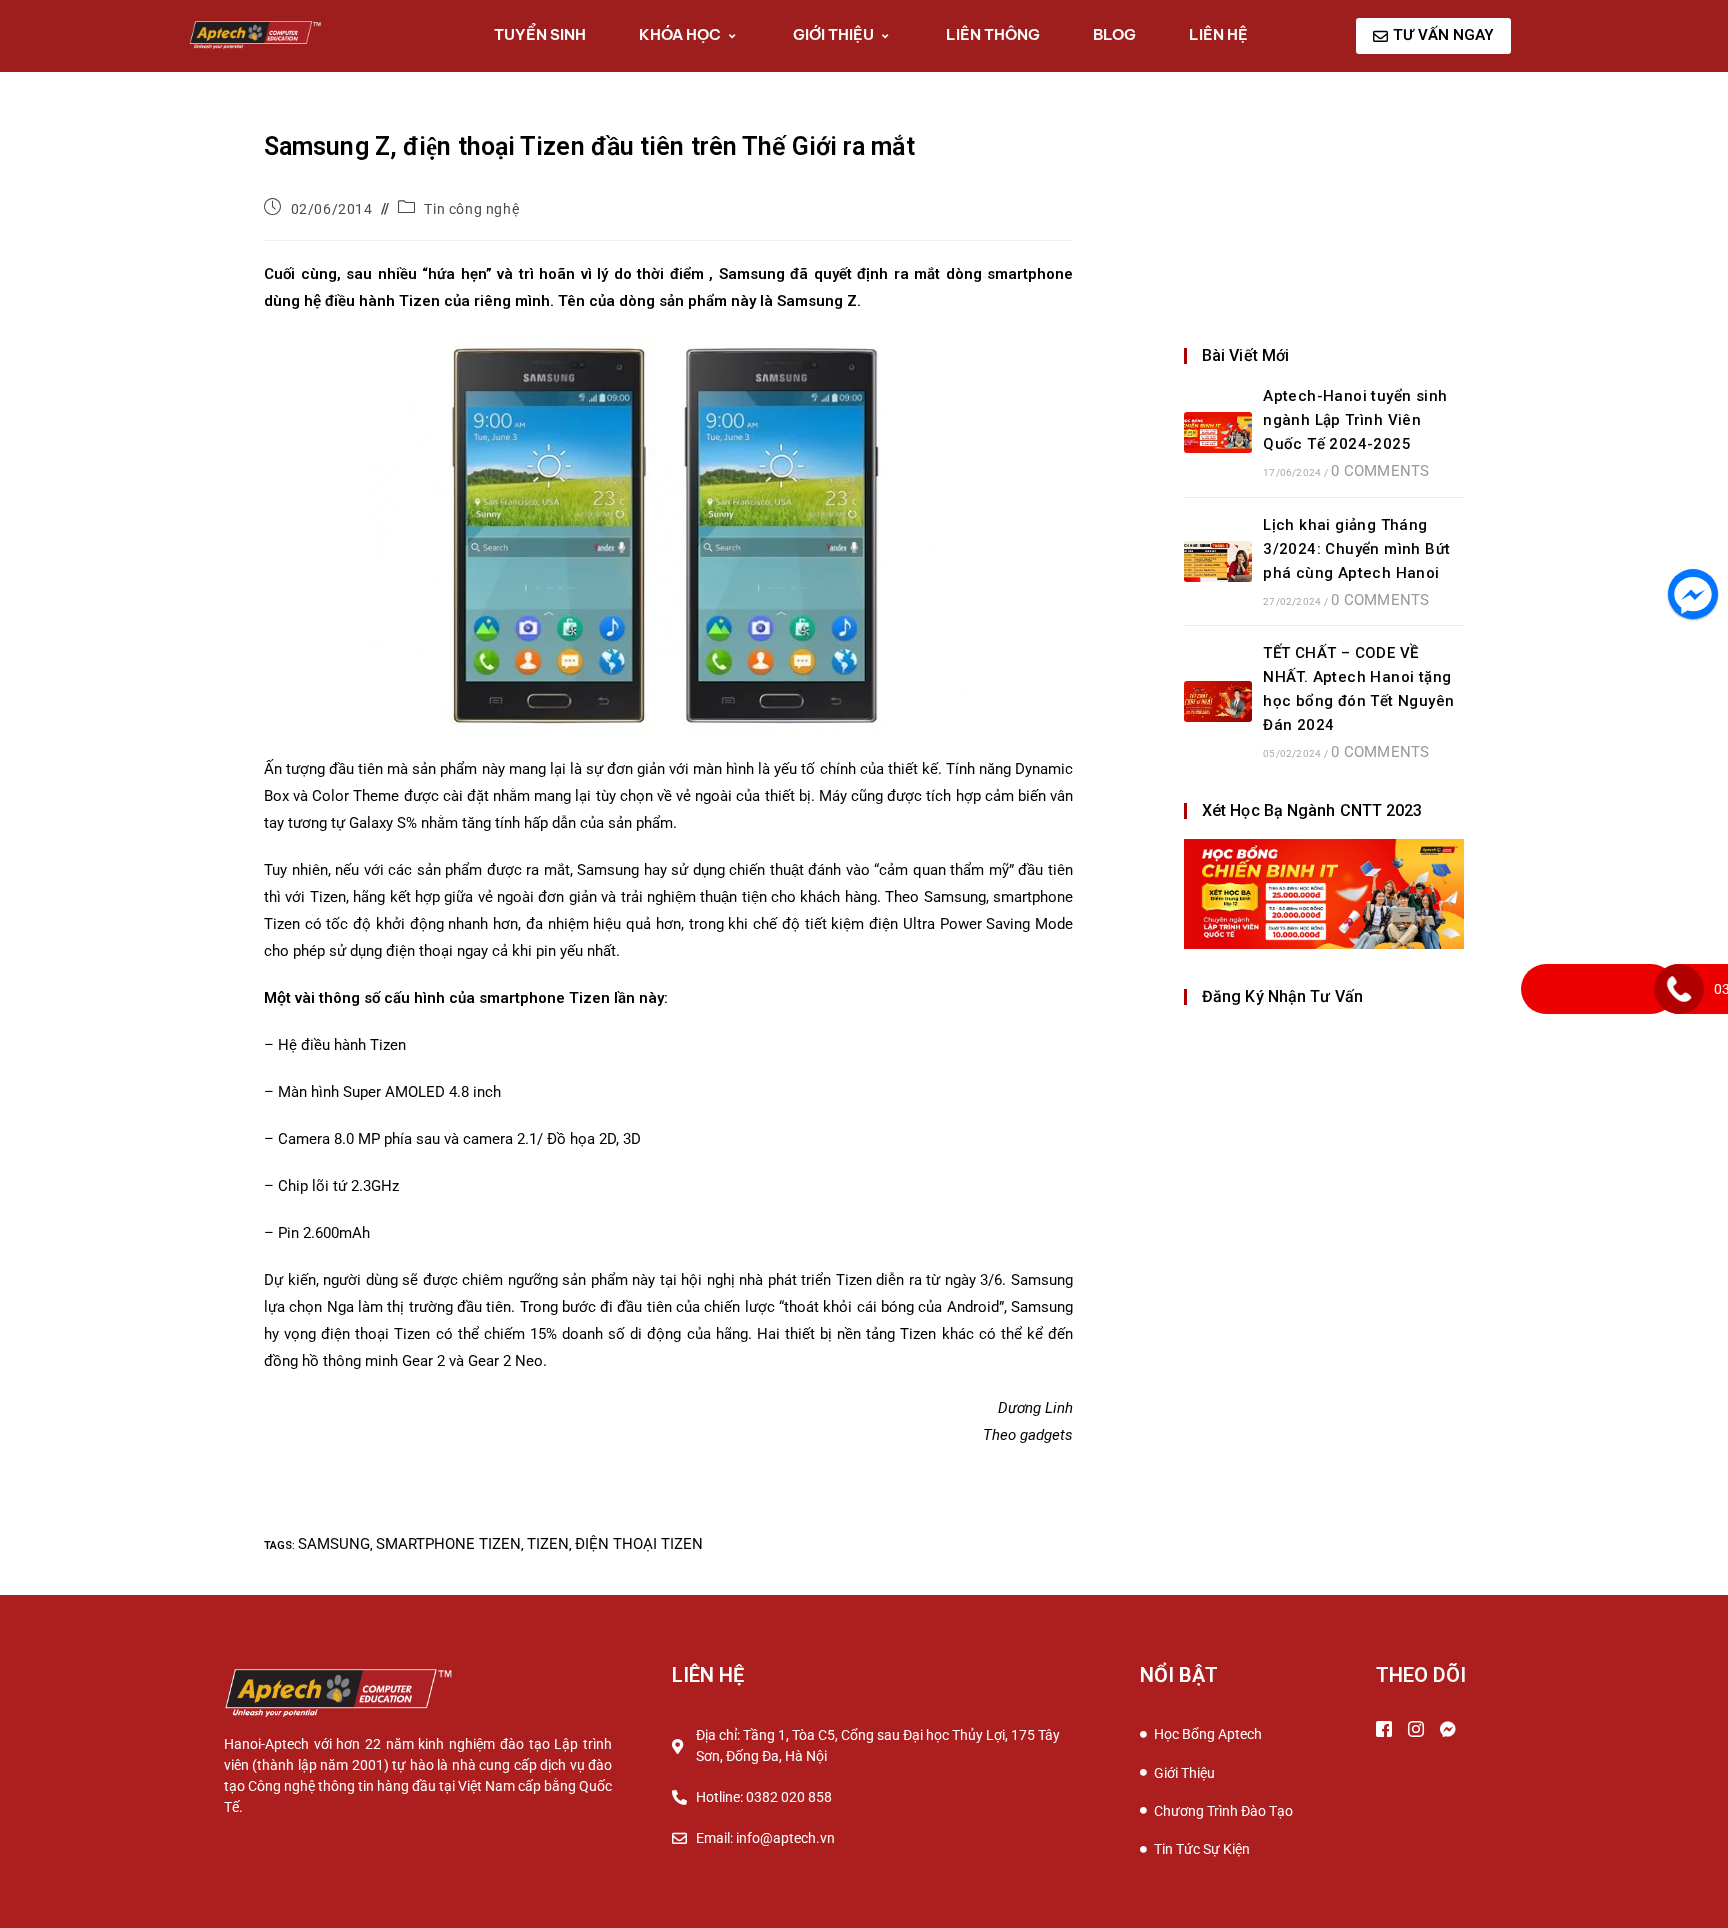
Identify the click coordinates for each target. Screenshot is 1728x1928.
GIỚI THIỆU (833, 34)
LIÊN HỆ (1218, 34)
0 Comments (1380, 471)
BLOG (1114, 34)
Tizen (548, 1544)
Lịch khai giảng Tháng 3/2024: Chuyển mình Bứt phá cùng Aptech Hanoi (1356, 549)
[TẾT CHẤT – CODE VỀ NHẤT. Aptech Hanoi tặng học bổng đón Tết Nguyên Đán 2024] (1218, 701)
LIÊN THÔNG (993, 34)
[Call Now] (1679, 989)
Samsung (334, 1544)
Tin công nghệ (471, 209)
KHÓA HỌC (680, 34)
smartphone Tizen (448, 1544)
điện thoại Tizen (639, 1544)
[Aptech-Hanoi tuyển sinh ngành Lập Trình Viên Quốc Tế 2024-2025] (1218, 432)
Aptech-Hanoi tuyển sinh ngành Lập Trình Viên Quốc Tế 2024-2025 (1355, 420)
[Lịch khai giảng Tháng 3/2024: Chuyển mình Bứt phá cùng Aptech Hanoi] (1218, 561)
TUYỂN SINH (540, 34)
